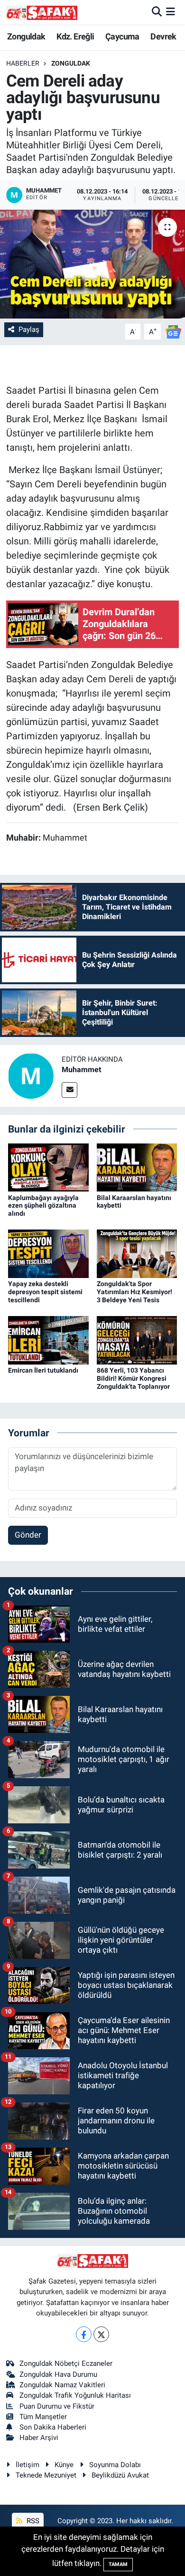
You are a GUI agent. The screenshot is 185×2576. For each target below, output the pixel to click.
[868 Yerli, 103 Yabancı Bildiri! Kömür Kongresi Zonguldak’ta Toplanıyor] (137, 1340)
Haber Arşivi (39, 2438)
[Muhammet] (31, 1075)
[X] (101, 2334)
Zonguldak (26, 36)
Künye (64, 2465)
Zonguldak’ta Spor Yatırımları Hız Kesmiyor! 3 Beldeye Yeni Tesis (134, 1292)
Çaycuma (122, 36)
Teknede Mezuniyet (46, 2475)
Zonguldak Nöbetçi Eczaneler (66, 2363)
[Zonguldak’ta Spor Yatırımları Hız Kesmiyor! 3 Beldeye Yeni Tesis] (137, 1253)
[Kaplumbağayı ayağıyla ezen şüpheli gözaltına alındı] (48, 1167)
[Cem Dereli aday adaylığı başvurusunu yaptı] (92, 264)
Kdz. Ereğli (75, 36)
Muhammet (81, 1070)
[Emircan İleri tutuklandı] (48, 1340)
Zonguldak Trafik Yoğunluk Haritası (75, 2395)
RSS (32, 2521)
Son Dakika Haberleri (53, 2427)
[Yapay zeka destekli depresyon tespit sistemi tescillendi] (48, 1253)
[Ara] (157, 12)
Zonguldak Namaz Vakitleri (62, 2385)
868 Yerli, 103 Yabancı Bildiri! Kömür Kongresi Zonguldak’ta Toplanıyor (133, 1378)
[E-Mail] (69, 1090)
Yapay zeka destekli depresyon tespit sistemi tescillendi (45, 1292)
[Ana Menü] (171, 12)
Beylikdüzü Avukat (120, 2475)
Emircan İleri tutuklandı (43, 1370)
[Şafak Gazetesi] (42, 12)
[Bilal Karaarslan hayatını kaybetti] (137, 1167)
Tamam (118, 2564)
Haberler (23, 63)
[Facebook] (84, 2334)
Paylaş (29, 329)
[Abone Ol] (173, 331)
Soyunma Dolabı (115, 2465)
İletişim (28, 2465)
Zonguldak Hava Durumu (58, 2374)
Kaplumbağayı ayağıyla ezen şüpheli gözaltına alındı (43, 1206)
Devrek (163, 36)
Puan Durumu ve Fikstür (57, 2406)
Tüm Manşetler (43, 2417)
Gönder (28, 1535)
